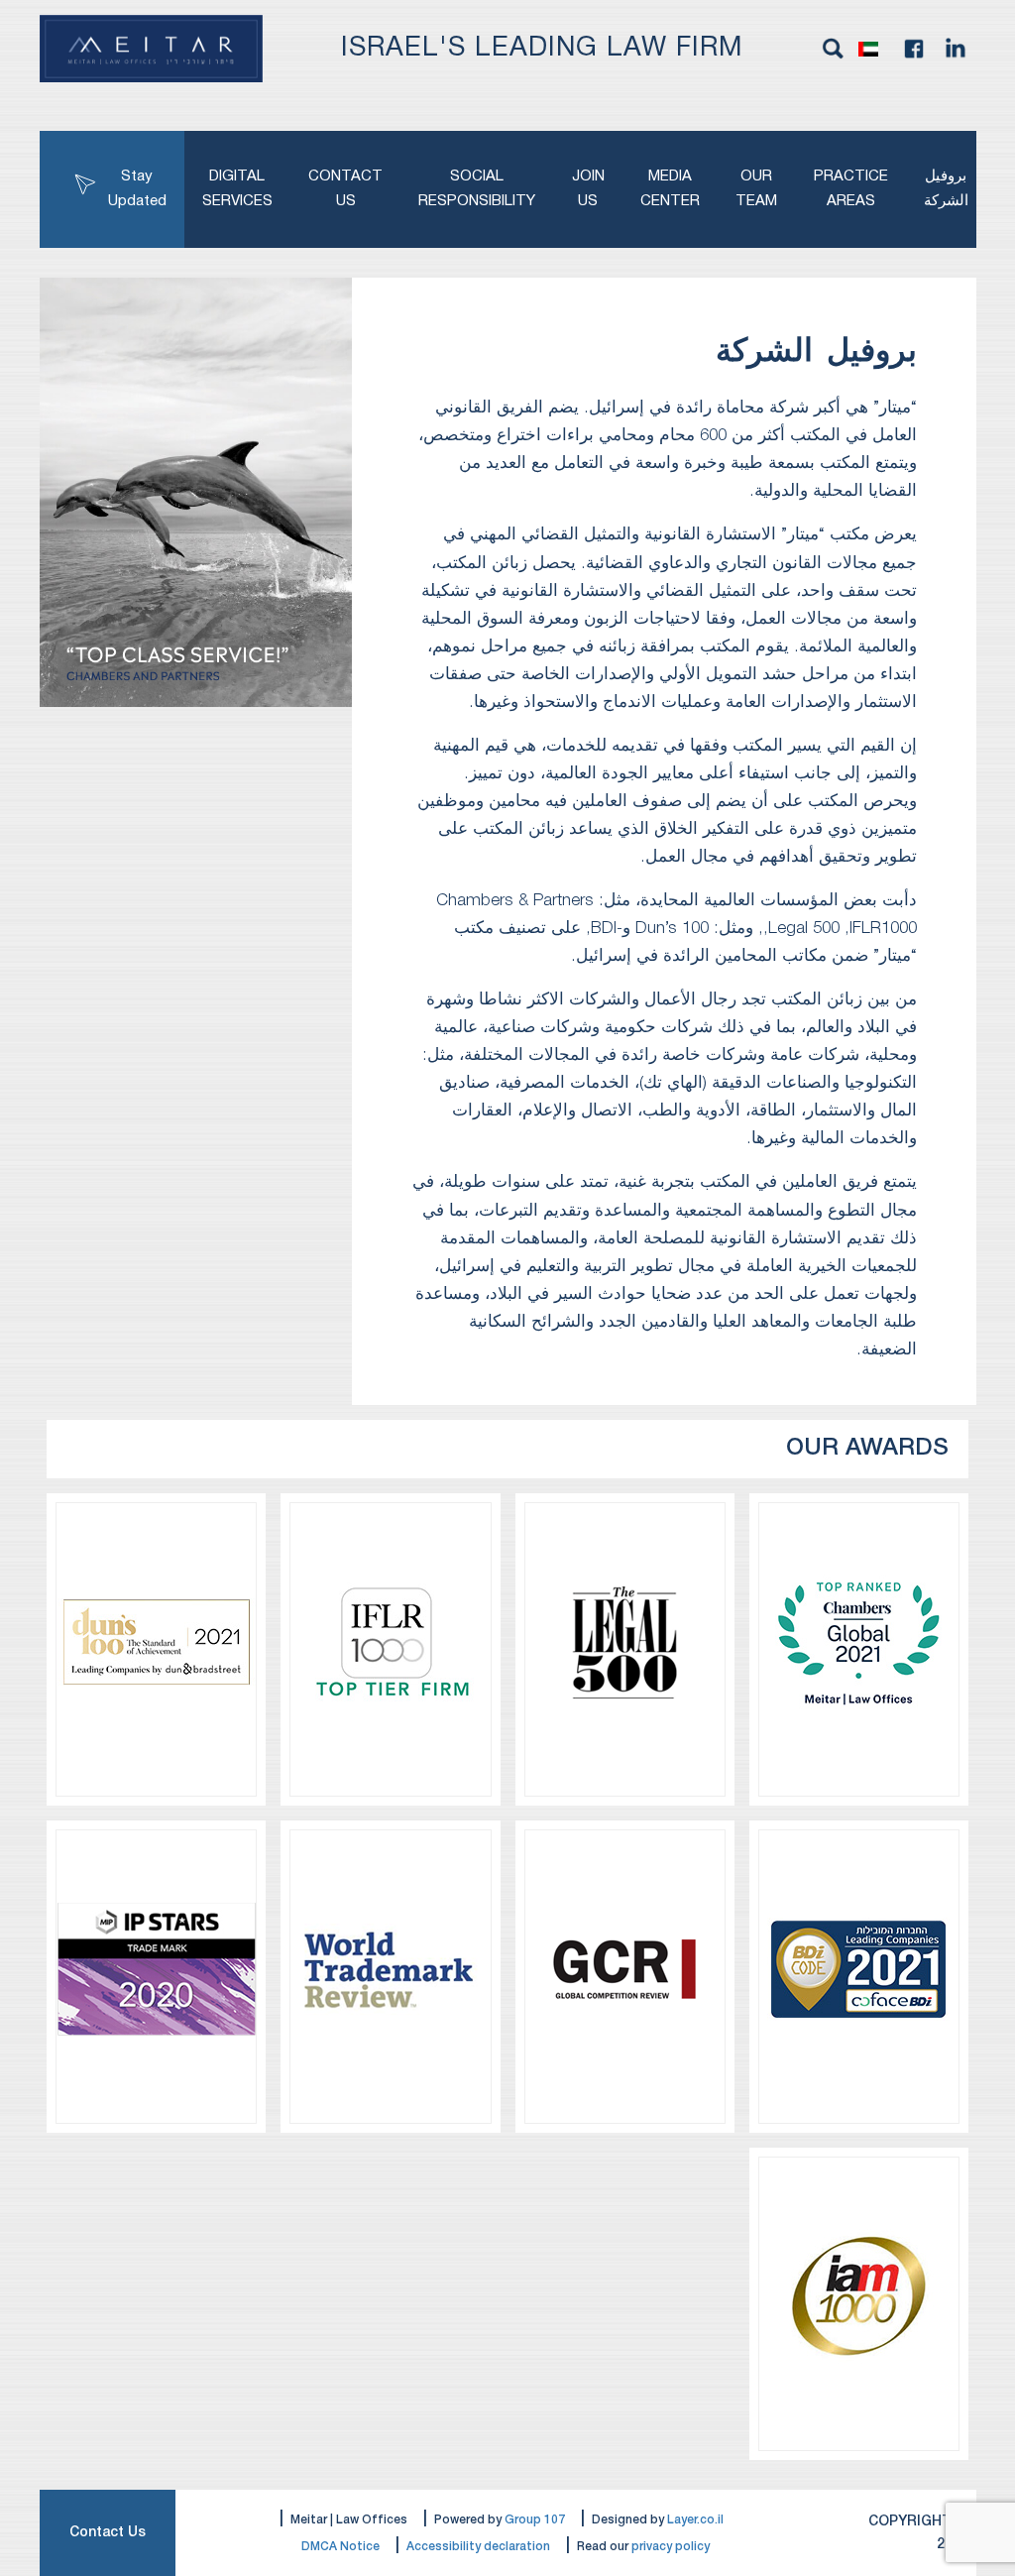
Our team (756, 189)
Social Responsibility (477, 189)
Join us (588, 189)
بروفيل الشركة (946, 189)
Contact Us (108, 2533)
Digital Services (237, 189)
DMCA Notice (340, 2547)
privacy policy (671, 2547)
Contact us (345, 189)
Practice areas (851, 189)
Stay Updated (137, 189)
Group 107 (535, 2520)
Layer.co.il (695, 2520)
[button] (873, 49)
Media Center (670, 189)
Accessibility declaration (478, 2547)
